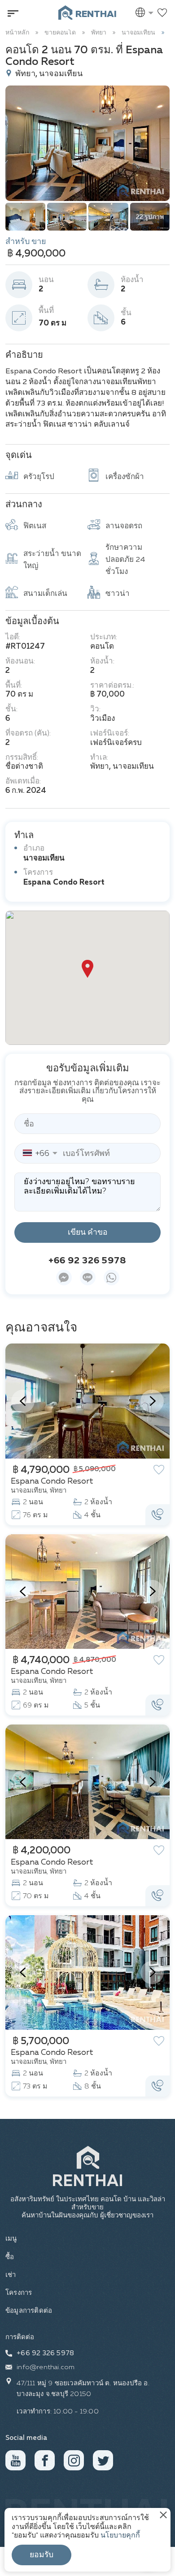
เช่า (11, 2275)
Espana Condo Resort (64, 883)
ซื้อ (10, 2257)
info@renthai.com (46, 2367)
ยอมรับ (42, 2555)
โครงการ (19, 2293)
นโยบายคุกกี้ (120, 2536)
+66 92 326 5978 (87, 1261)
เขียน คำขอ (88, 1232)
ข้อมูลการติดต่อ (29, 2311)
